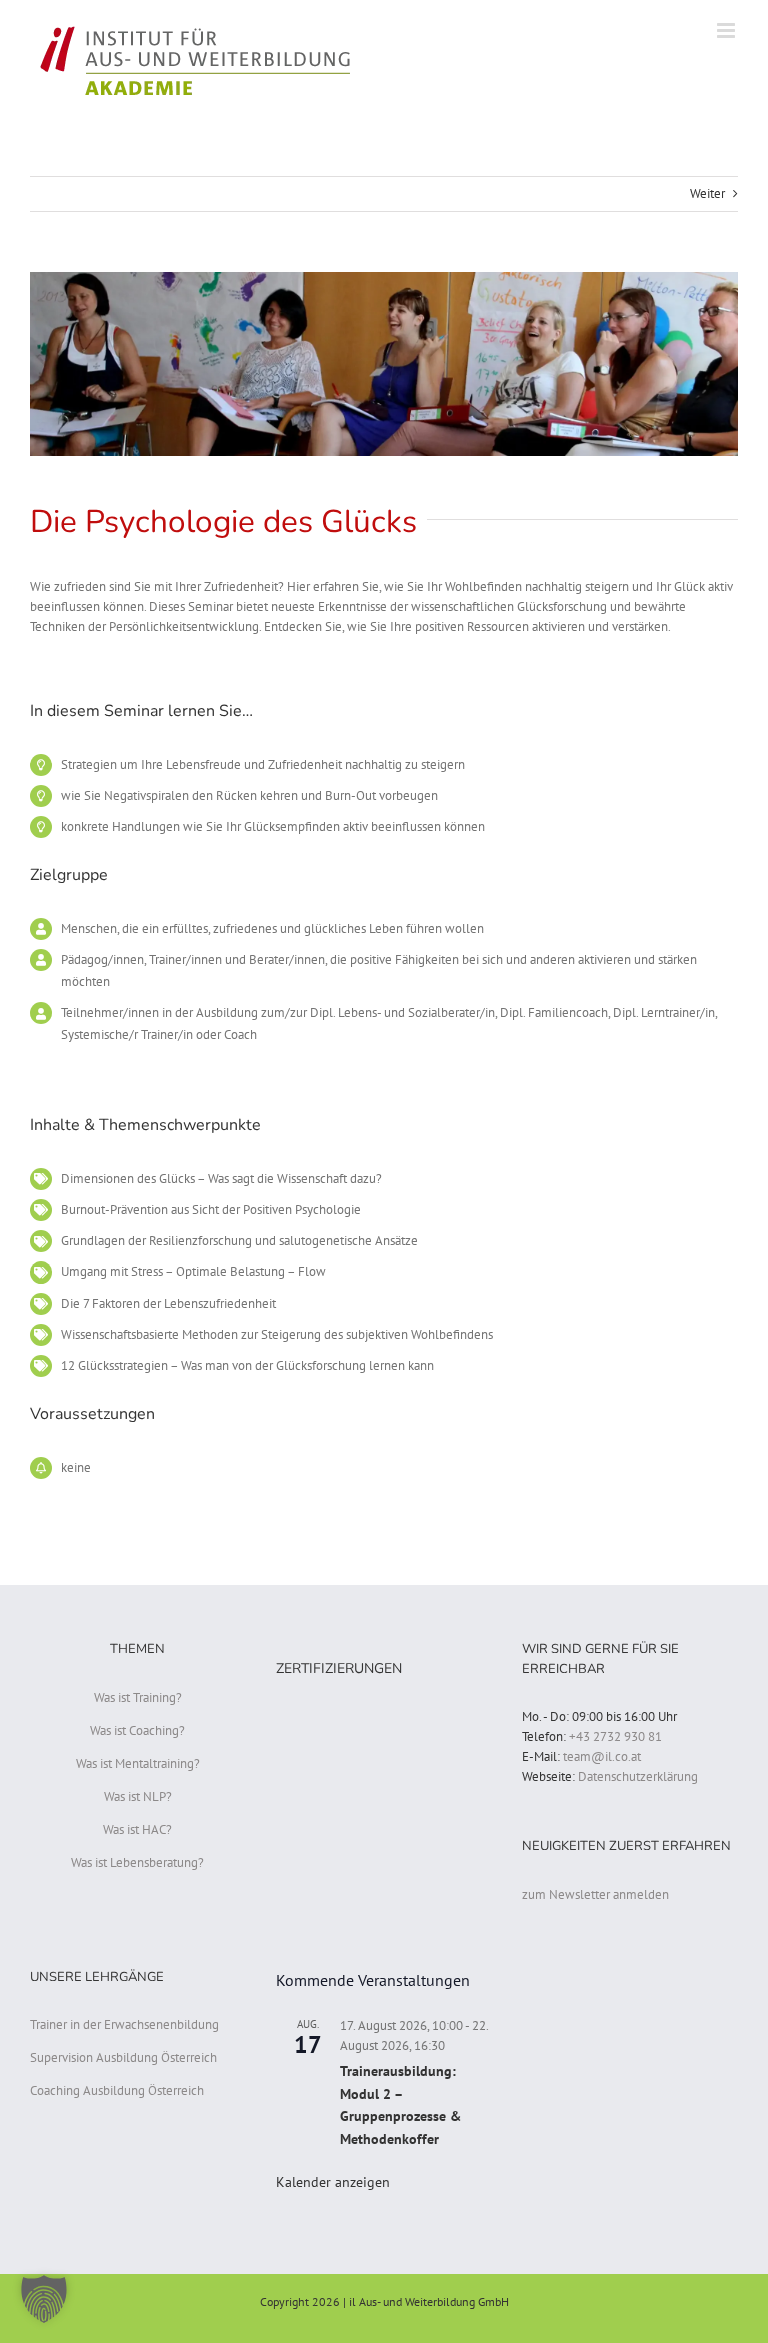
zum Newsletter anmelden (595, 1894)
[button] (44, 2299)
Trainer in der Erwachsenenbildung (124, 2024)
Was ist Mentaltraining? (138, 1763)
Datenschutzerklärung (638, 1776)
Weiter (707, 193)
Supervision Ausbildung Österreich (123, 2057)
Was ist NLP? (138, 1796)
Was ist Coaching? (137, 1730)
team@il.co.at (602, 1756)
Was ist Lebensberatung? (137, 1862)
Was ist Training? (138, 1697)
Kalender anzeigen (333, 2182)
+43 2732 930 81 (615, 1736)
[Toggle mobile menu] (727, 30)
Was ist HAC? (137, 1829)
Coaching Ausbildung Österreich (117, 2090)
